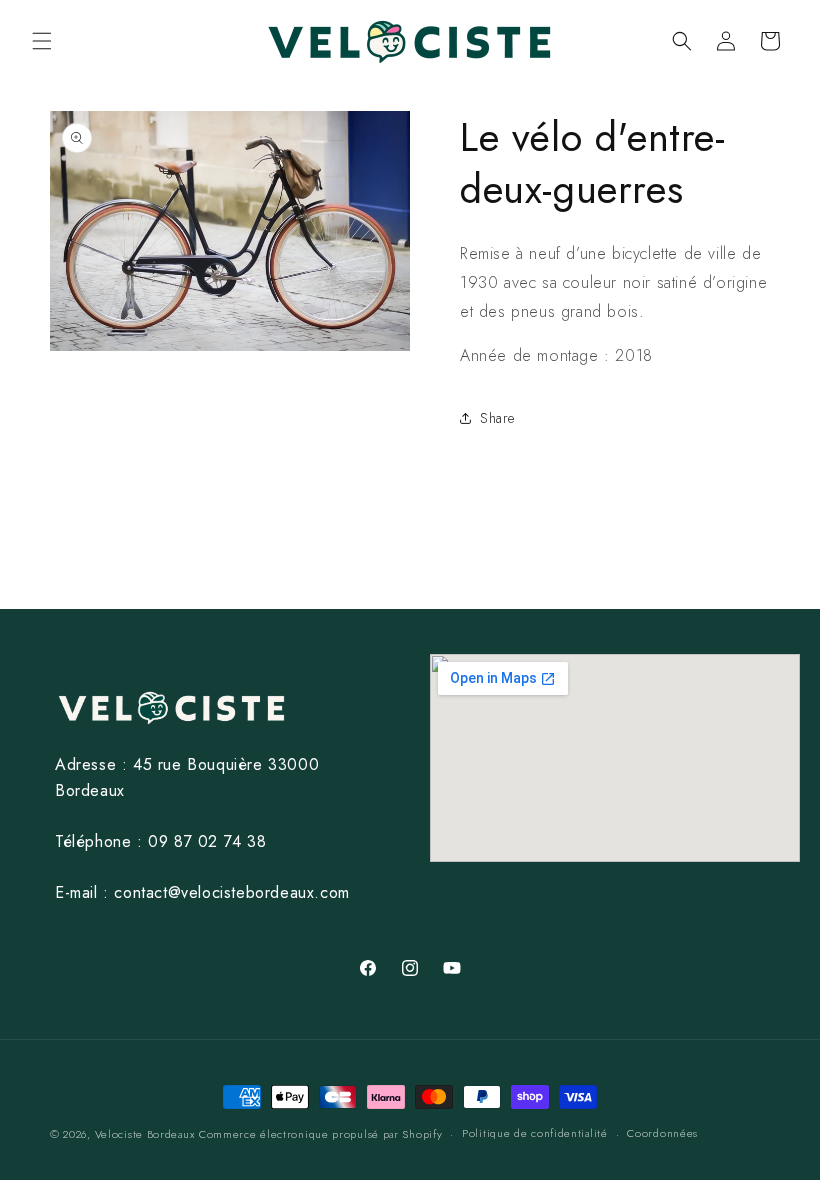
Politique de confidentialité (535, 1133)
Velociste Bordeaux (145, 1134)
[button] (42, 41)
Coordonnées (662, 1133)
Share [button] (497, 418)
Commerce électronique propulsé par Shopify (320, 1134)
